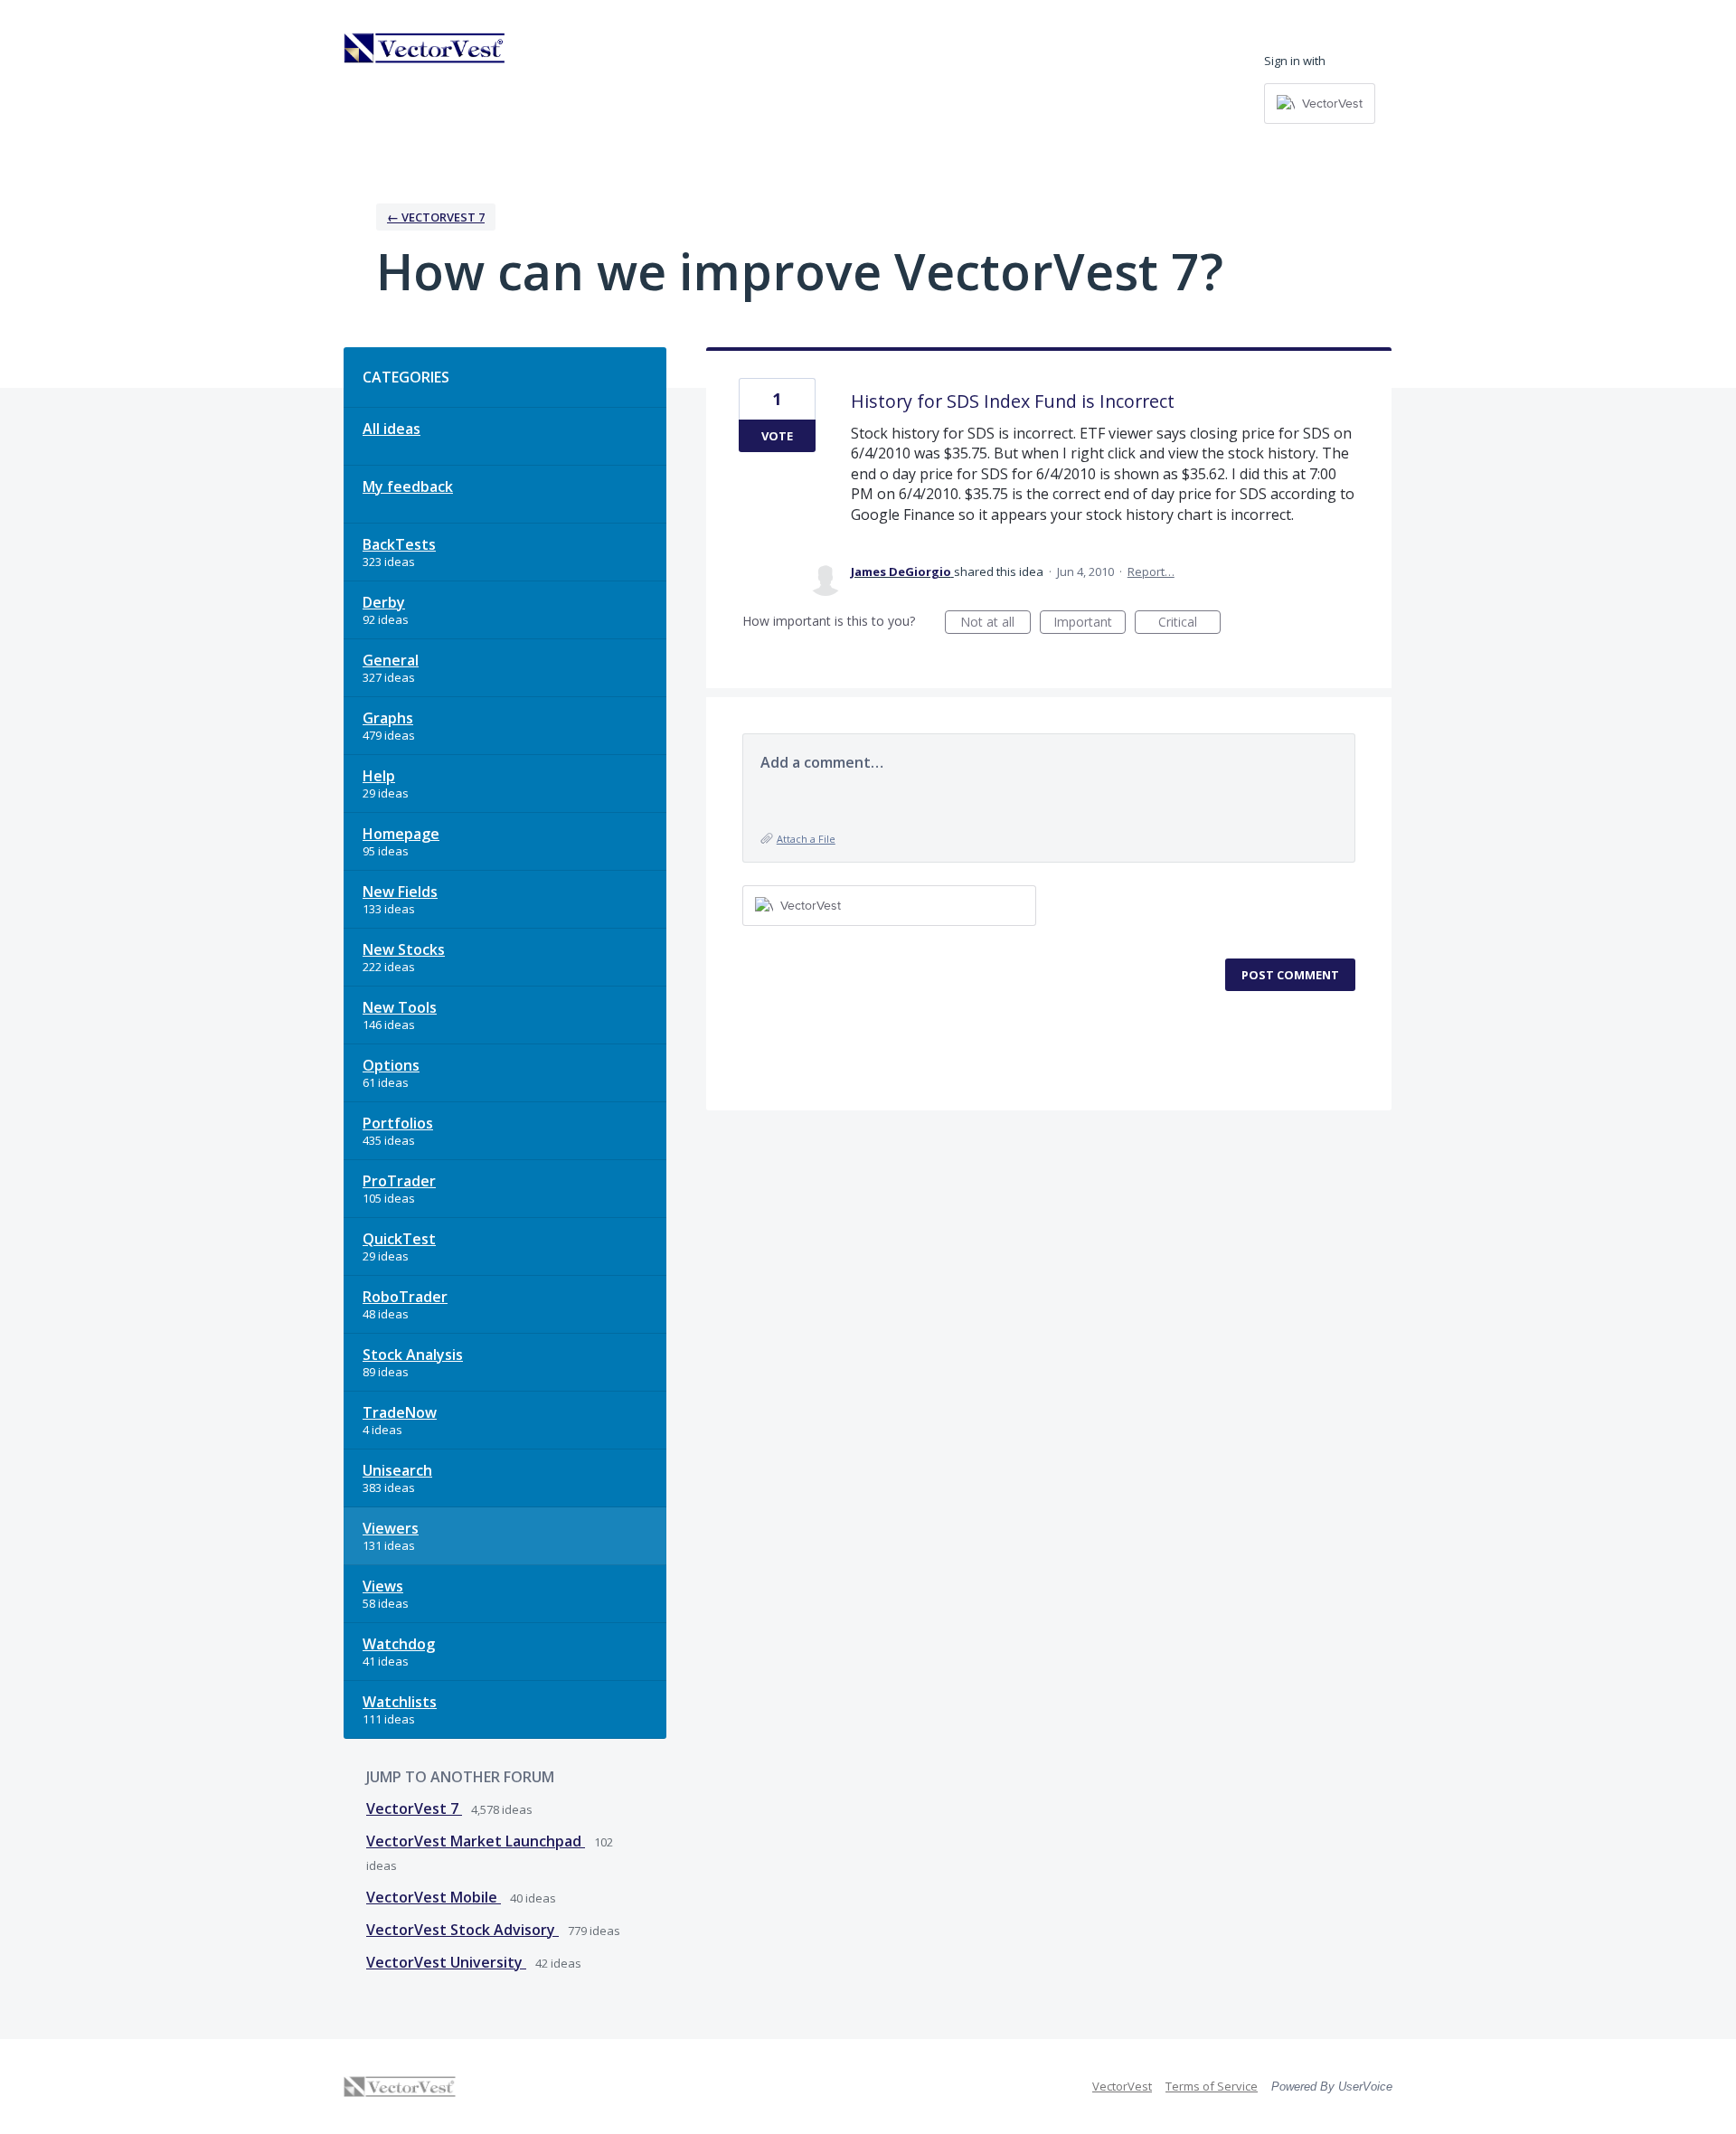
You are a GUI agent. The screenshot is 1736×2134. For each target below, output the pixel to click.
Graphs (388, 718)
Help (379, 776)
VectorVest (1122, 2086)
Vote (777, 436)
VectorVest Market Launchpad (476, 1841)
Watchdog (399, 1644)
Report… (1151, 571)
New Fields (400, 892)
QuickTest (399, 1239)
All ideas (392, 429)
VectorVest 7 (414, 1808)
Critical (1189, 623)
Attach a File (806, 839)
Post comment (1290, 975)
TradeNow (400, 1412)
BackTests (399, 544)
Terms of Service (1212, 2086)
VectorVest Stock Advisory (462, 1930)
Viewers (391, 1528)
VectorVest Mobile (434, 1897)
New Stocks (404, 949)
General (391, 660)
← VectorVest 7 (436, 217)
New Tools (400, 1007)
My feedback (408, 486)
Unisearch (397, 1470)
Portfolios (398, 1123)
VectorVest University (446, 1962)
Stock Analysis (413, 1355)
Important (1090, 623)
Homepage (401, 834)
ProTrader (399, 1181)
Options (391, 1065)
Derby (384, 602)
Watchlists (400, 1702)
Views (383, 1586)
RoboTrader (405, 1297)
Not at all (995, 623)
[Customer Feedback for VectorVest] (425, 48)
